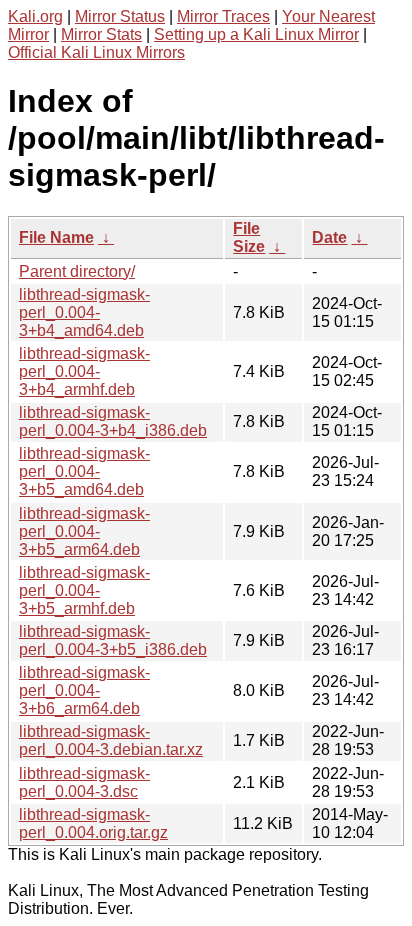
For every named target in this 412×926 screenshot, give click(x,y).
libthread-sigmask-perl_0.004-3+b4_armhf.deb (84, 371)
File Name (56, 237)
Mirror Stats (101, 34)
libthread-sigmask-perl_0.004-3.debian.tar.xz (111, 740)
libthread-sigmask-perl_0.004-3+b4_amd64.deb (84, 312)
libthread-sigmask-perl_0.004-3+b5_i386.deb (113, 640)
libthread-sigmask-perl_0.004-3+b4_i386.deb (113, 421)
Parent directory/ (77, 271)
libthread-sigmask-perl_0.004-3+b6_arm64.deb (84, 690)
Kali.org (35, 16)
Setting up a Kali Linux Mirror (256, 34)
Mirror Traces (223, 16)
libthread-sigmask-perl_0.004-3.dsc (84, 782)
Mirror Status (120, 16)
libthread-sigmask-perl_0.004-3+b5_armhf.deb (84, 590)
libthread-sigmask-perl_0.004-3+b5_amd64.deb (84, 471)
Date (329, 237)
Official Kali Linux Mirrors (96, 52)
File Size (249, 237)
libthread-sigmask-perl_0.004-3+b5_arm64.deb (84, 531)
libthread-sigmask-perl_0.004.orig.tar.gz (93, 823)
